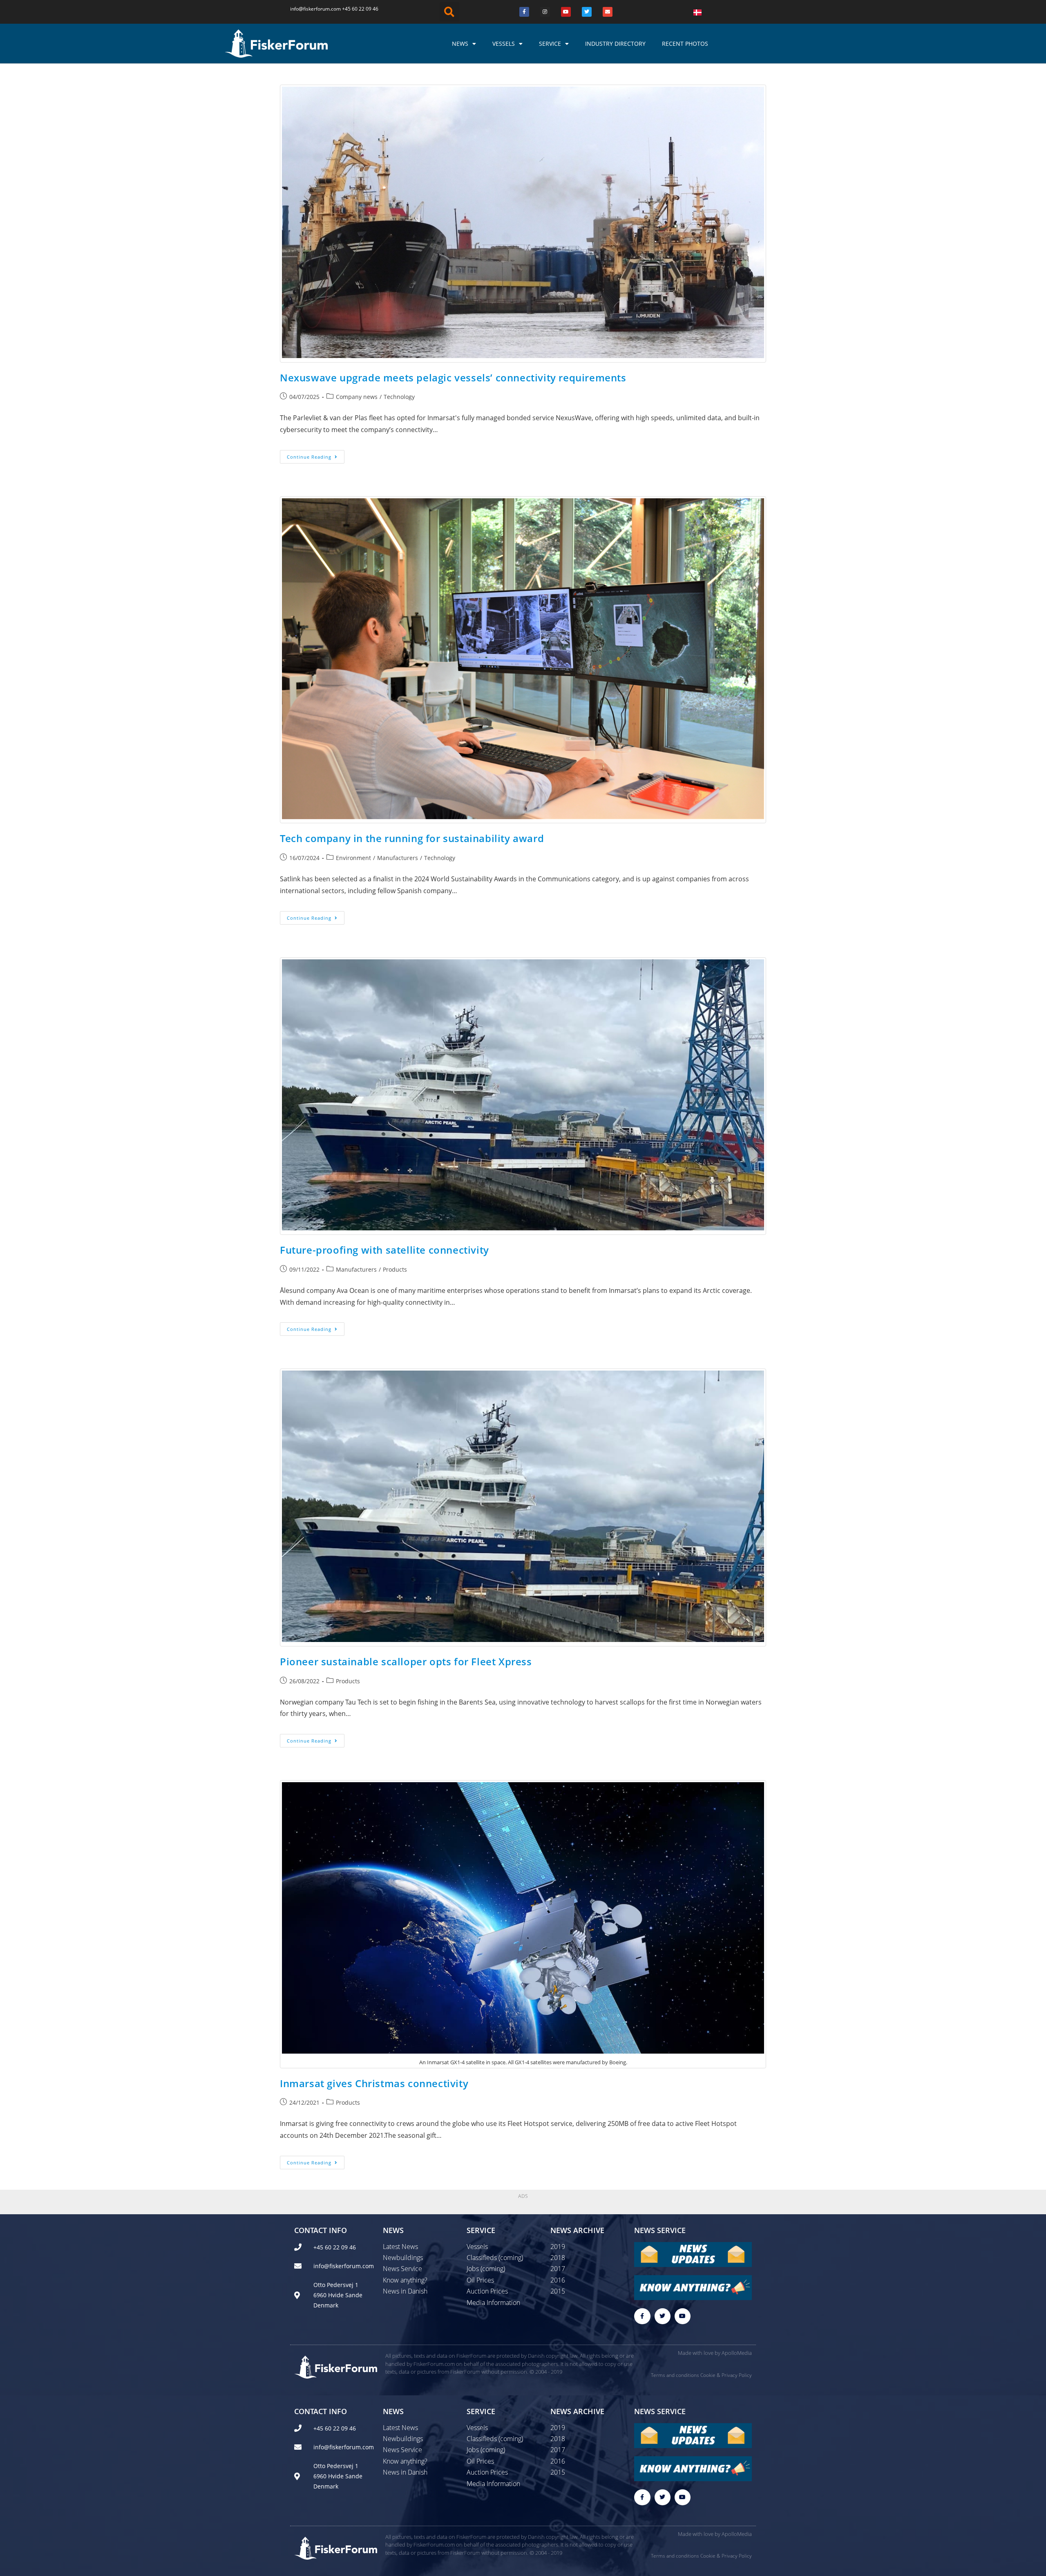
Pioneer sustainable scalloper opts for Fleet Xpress (406, 1661)
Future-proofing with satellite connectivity (384, 1250)
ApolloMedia (737, 2353)
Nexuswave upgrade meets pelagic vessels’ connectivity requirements (453, 377)
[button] (449, 12)
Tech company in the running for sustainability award (412, 838)
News (460, 44)
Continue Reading (316, 455)
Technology (399, 397)
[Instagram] (545, 12)
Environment (353, 858)
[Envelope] (608, 12)
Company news (357, 397)
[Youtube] (566, 12)
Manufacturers (398, 858)
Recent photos (685, 44)
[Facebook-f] (642, 2316)
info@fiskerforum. (311, 9)
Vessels (504, 44)
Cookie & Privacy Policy (726, 2375)
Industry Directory (615, 44)
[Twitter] (587, 12)
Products (395, 1269)
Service (550, 44)
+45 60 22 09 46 (360, 9)
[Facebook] (524, 12)
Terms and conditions (675, 2375)
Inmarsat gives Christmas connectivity (374, 2083)
